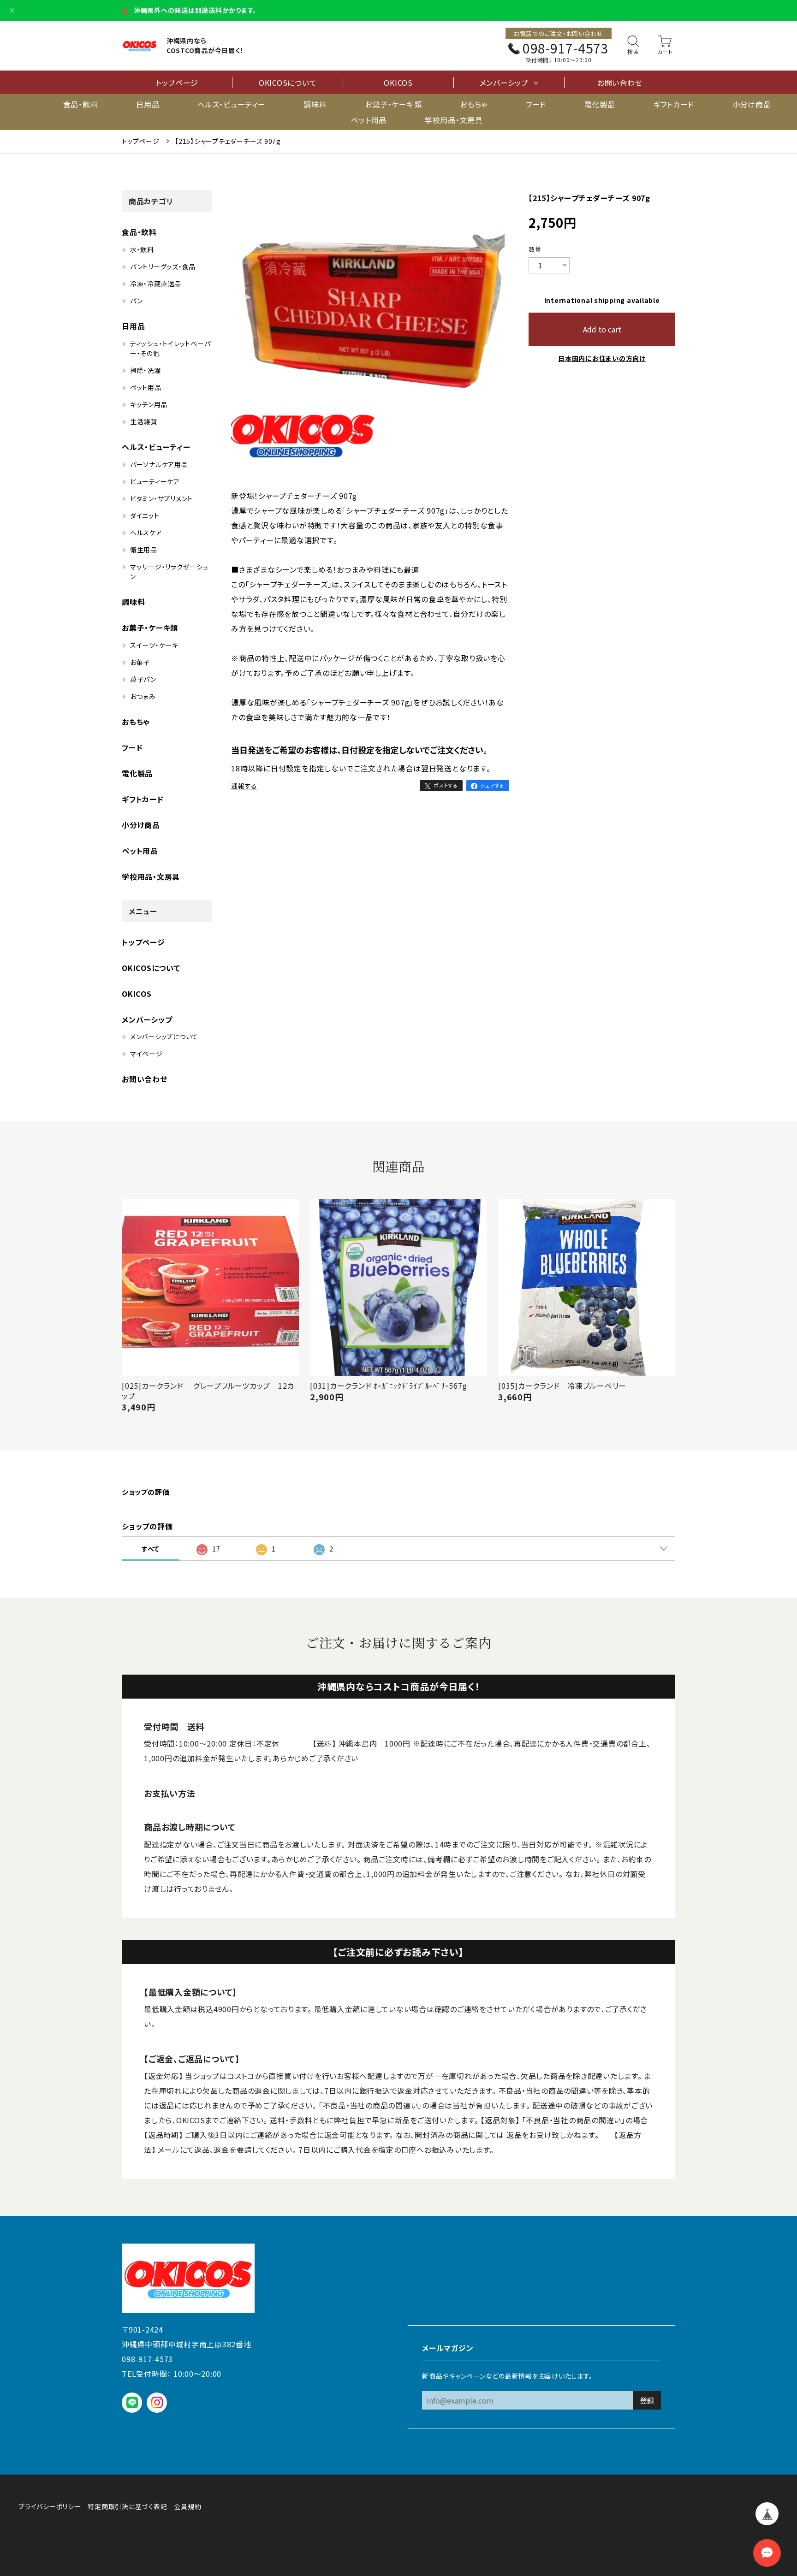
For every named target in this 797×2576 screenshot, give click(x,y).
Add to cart (602, 329)
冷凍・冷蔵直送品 (156, 284)
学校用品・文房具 (454, 120)
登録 (647, 2400)
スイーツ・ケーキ (154, 645)
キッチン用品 (149, 404)
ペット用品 (369, 120)
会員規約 (187, 2506)
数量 (535, 249)
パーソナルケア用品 (159, 464)
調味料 (315, 104)
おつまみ (143, 696)
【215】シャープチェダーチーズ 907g (228, 141)
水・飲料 (142, 249)
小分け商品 (752, 104)
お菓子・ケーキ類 (393, 104)
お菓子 (140, 662)
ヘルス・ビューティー (232, 104)
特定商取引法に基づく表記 (127, 2506)
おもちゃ (474, 104)
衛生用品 (144, 550)
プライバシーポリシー (50, 2506)
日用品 (148, 104)
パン (137, 301)
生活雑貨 (144, 421)
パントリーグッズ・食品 (163, 266)
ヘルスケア (146, 533)
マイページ (146, 1054)
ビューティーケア (155, 481)
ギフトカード (674, 104)
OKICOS (398, 83)
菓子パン (143, 679)
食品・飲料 (81, 104)
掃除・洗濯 (146, 370)
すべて (151, 1549)
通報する (244, 786)
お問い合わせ (620, 83)
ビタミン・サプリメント (161, 498)
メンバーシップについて (164, 1036)
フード (536, 104)
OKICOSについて (288, 83)
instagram (157, 2402)
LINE (132, 2402)
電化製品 (600, 104)
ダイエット (145, 515)
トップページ (177, 83)
